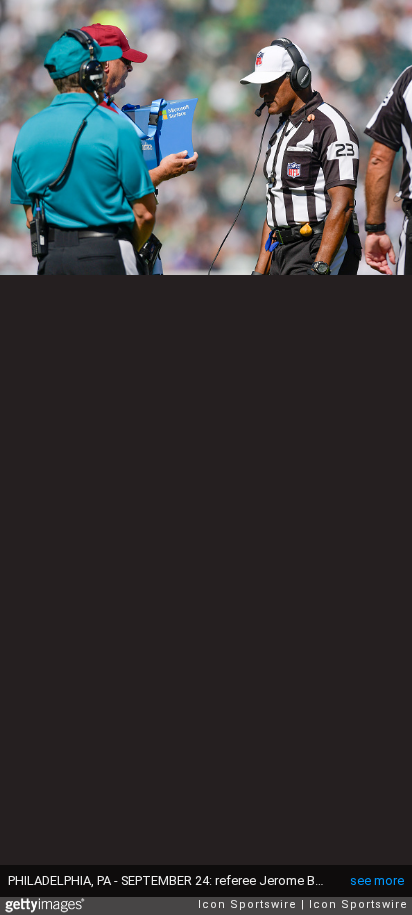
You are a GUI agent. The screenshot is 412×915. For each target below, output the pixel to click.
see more (377, 880)
